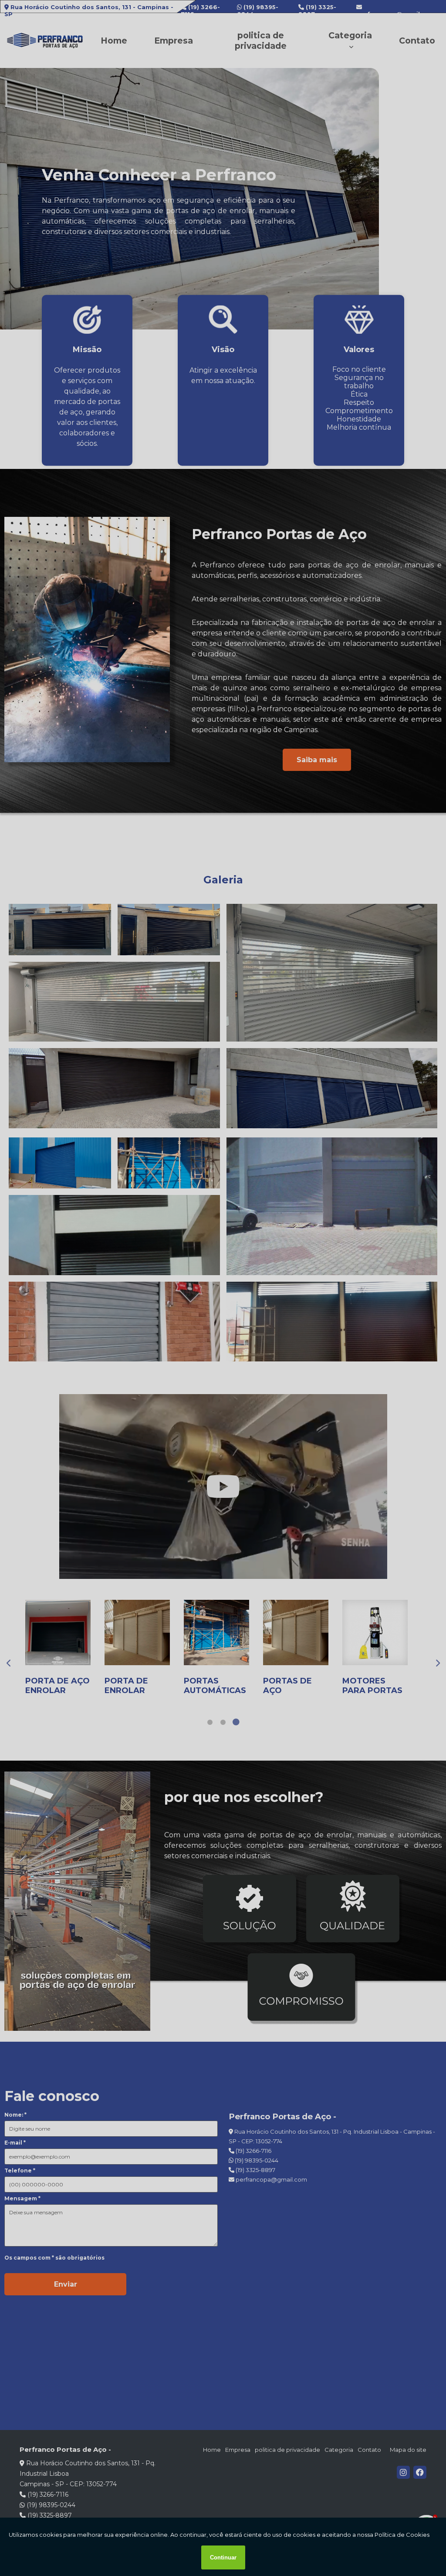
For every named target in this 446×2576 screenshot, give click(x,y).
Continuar (223, 2557)
